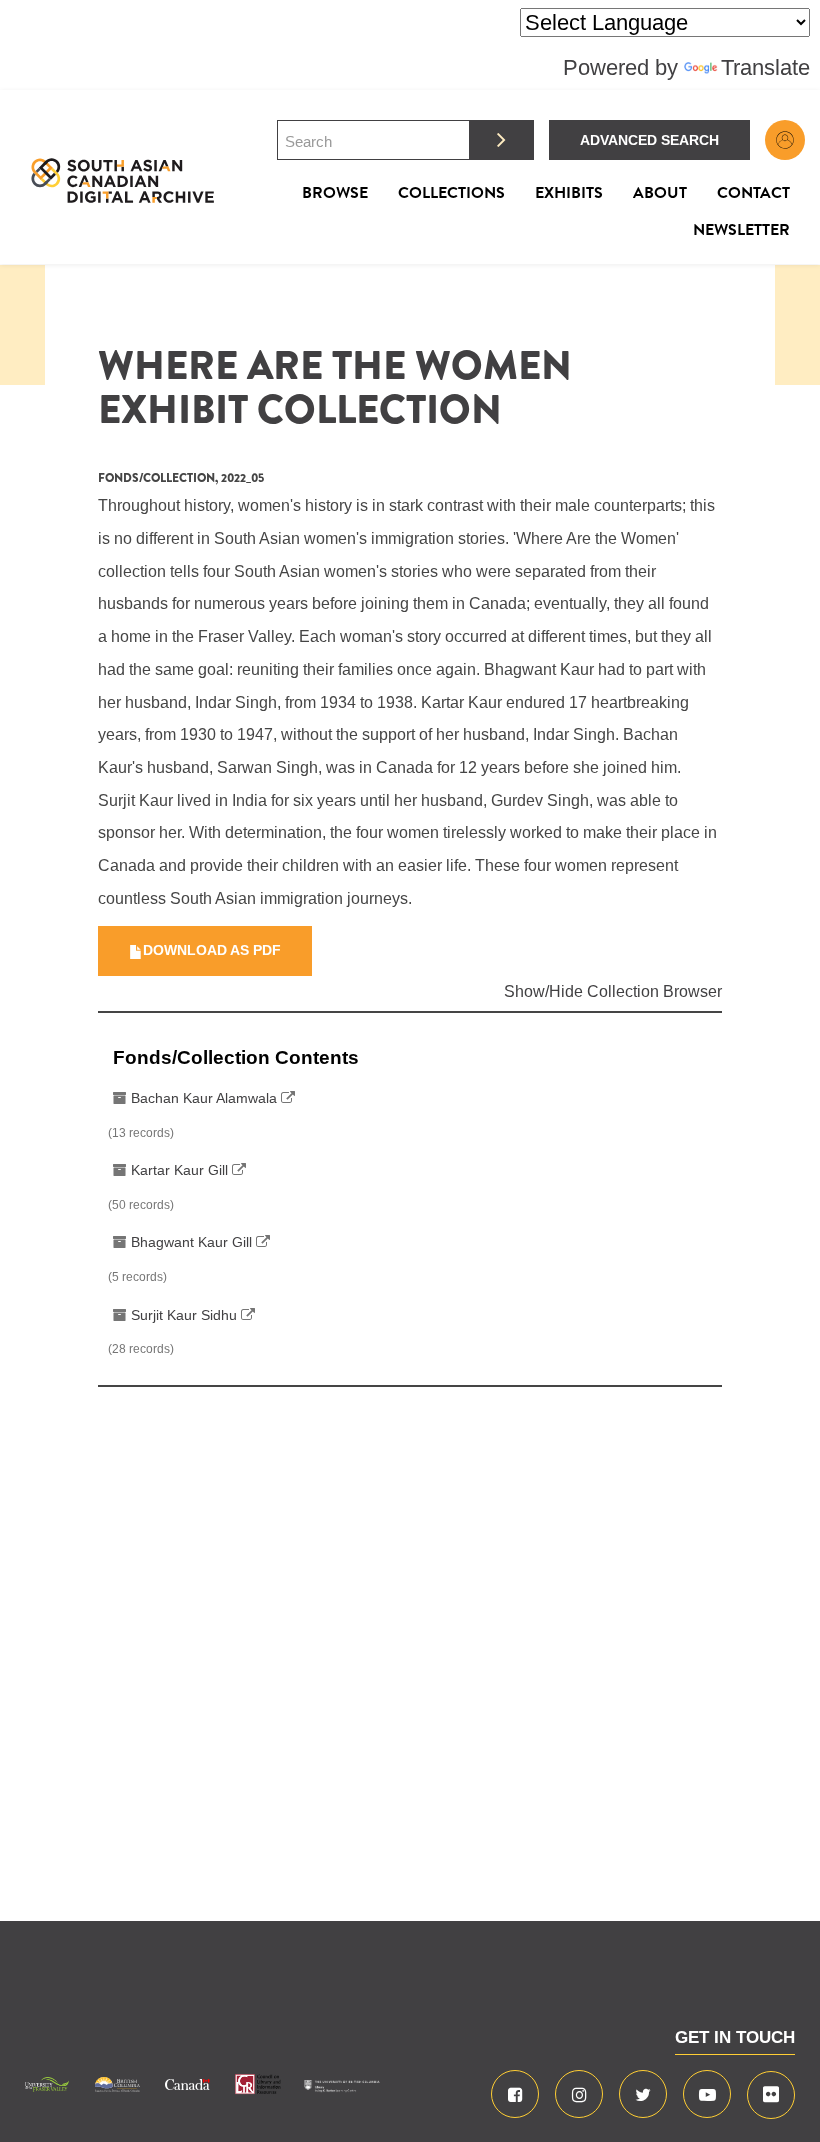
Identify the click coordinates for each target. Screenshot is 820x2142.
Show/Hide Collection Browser (613, 991)
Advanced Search (649, 140)
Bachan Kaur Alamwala (204, 1098)
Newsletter (741, 230)
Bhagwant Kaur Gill (191, 1242)
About (660, 193)
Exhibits (569, 193)
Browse (335, 193)
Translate (765, 67)
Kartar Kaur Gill (179, 1170)
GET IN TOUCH (735, 2037)
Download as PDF (212, 950)
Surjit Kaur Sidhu (184, 1315)
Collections (451, 193)
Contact (753, 193)
